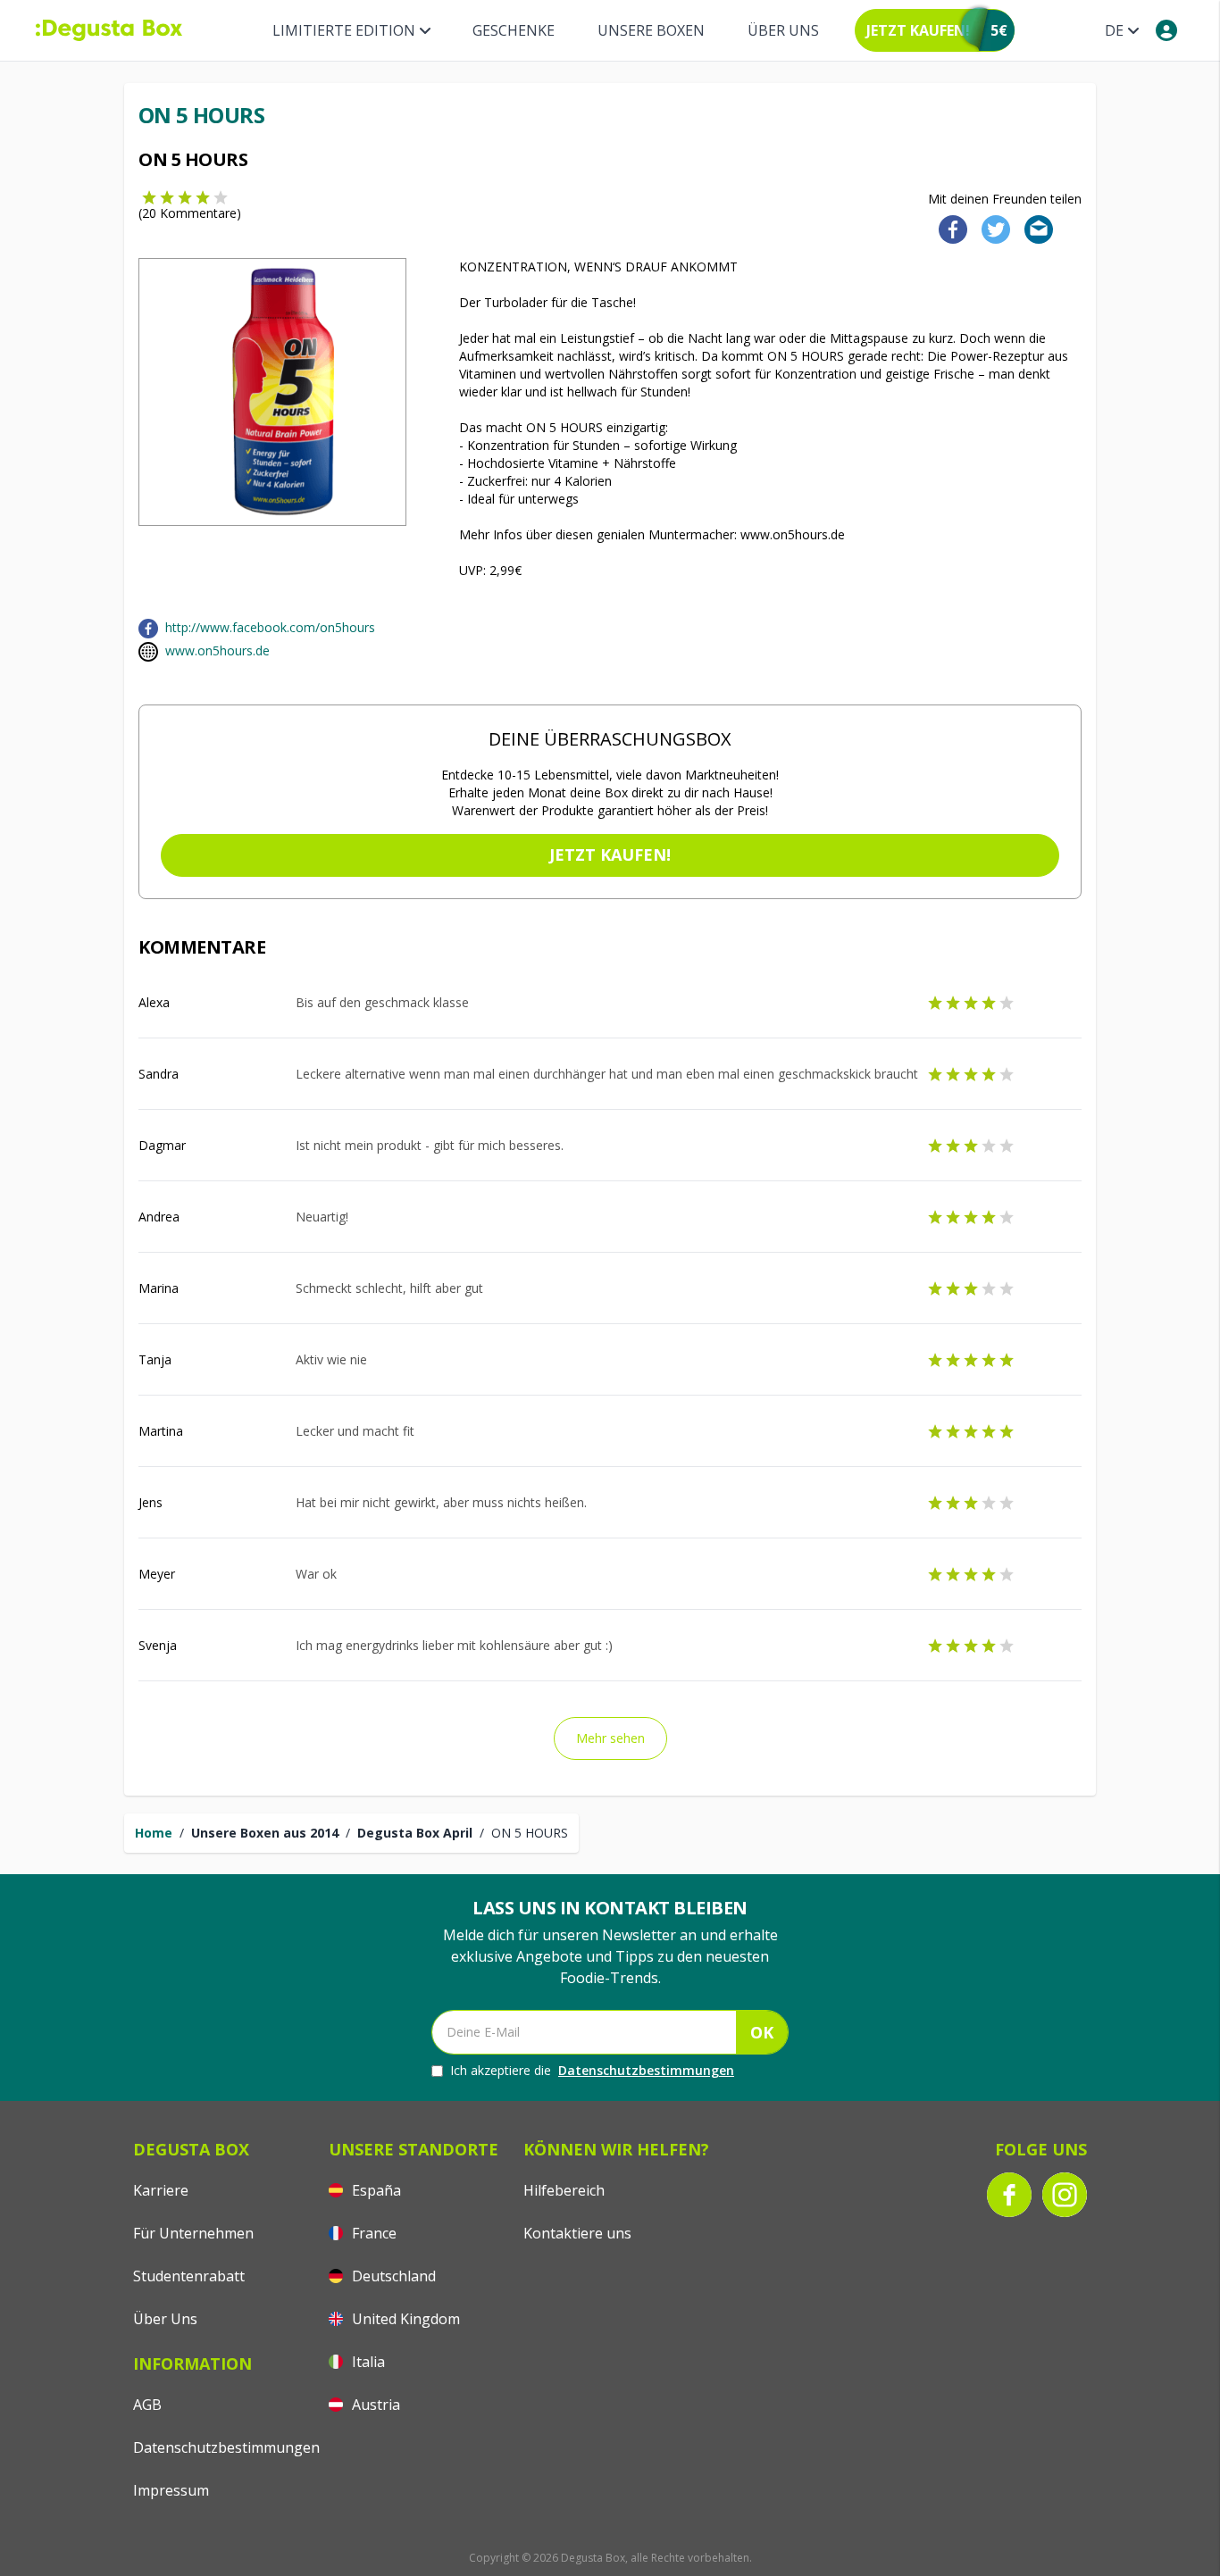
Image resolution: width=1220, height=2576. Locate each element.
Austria (374, 2405)
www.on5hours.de (217, 650)
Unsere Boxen (651, 30)
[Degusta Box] (109, 30)
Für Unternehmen (193, 2233)
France (372, 2233)
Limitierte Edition (344, 30)
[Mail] (1033, 228)
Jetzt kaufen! (610, 854)
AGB (147, 2405)
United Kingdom (404, 2319)
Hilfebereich (564, 2190)
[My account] (1166, 30)
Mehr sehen (610, 1738)
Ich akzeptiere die (592, 2070)
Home (154, 1833)
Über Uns (783, 30)
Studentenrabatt (189, 2276)
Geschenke (514, 30)
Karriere (161, 2190)
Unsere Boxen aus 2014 (265, 1833)
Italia (367, 2362)
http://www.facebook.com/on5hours (270, 627)
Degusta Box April (415, 1833)
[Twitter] (992, 228)
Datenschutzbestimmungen (646, 2070)
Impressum (171, 2490)
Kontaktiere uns (577, 2233)
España (375, 2190)
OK (762, 2032)
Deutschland (392, 2276)
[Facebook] (948, 228)
